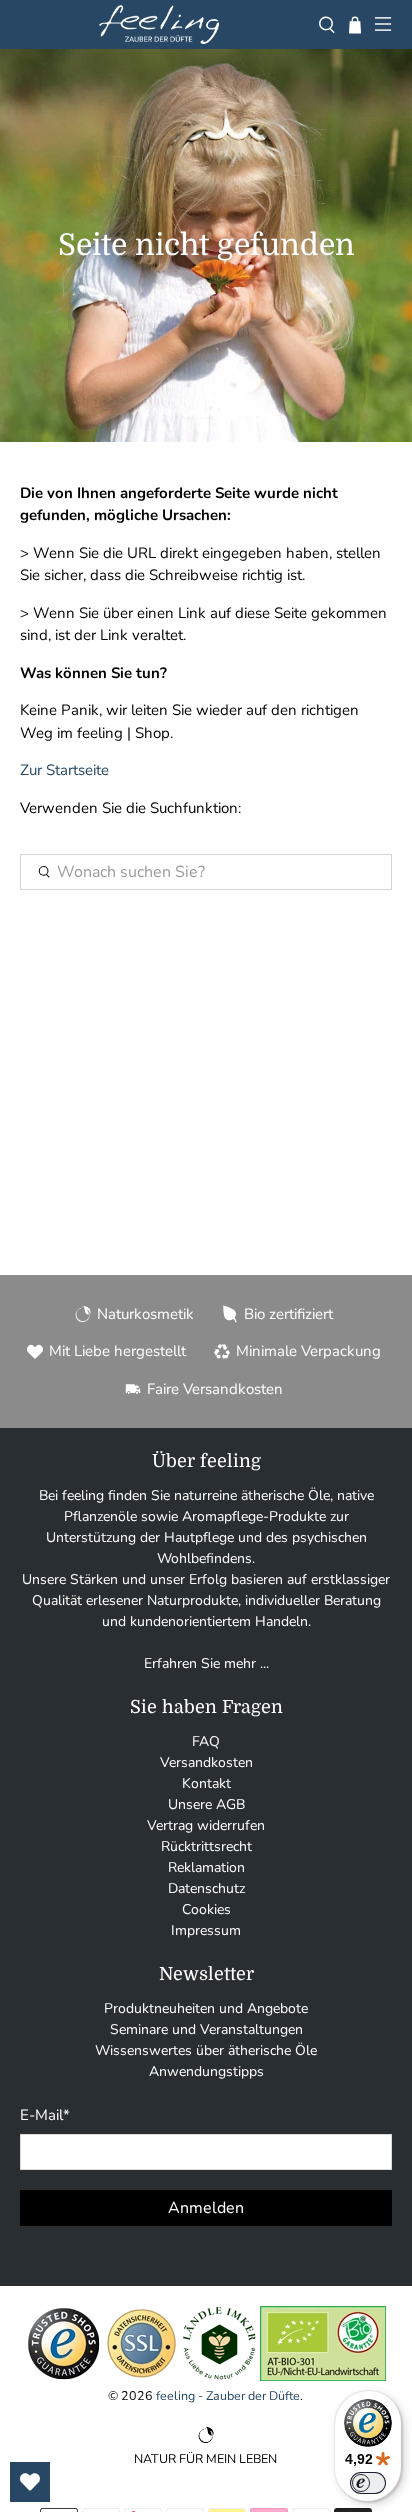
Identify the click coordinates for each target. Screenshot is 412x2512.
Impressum (206, 1930)
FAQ (206, 1741)
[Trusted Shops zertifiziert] (63, 2376)
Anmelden (206, 2208)
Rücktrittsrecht (206, 1846)
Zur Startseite (64, 770)
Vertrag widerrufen (206, 1825)
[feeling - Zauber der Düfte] (159, 24)
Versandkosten (206, 1762)
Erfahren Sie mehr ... (206, 1663)
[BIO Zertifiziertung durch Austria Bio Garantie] (323, 2376)
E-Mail (45, 2115)
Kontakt (206, 1783)
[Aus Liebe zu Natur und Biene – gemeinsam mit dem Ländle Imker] (219, 2376)
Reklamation (206, 1867)
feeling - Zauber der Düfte (228, 2395)
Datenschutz (206, 1888)
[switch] (368, 2483)
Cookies (206, 1909)
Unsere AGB (206, 1804)
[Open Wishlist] (30, 2482)
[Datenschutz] (141, 2376)
